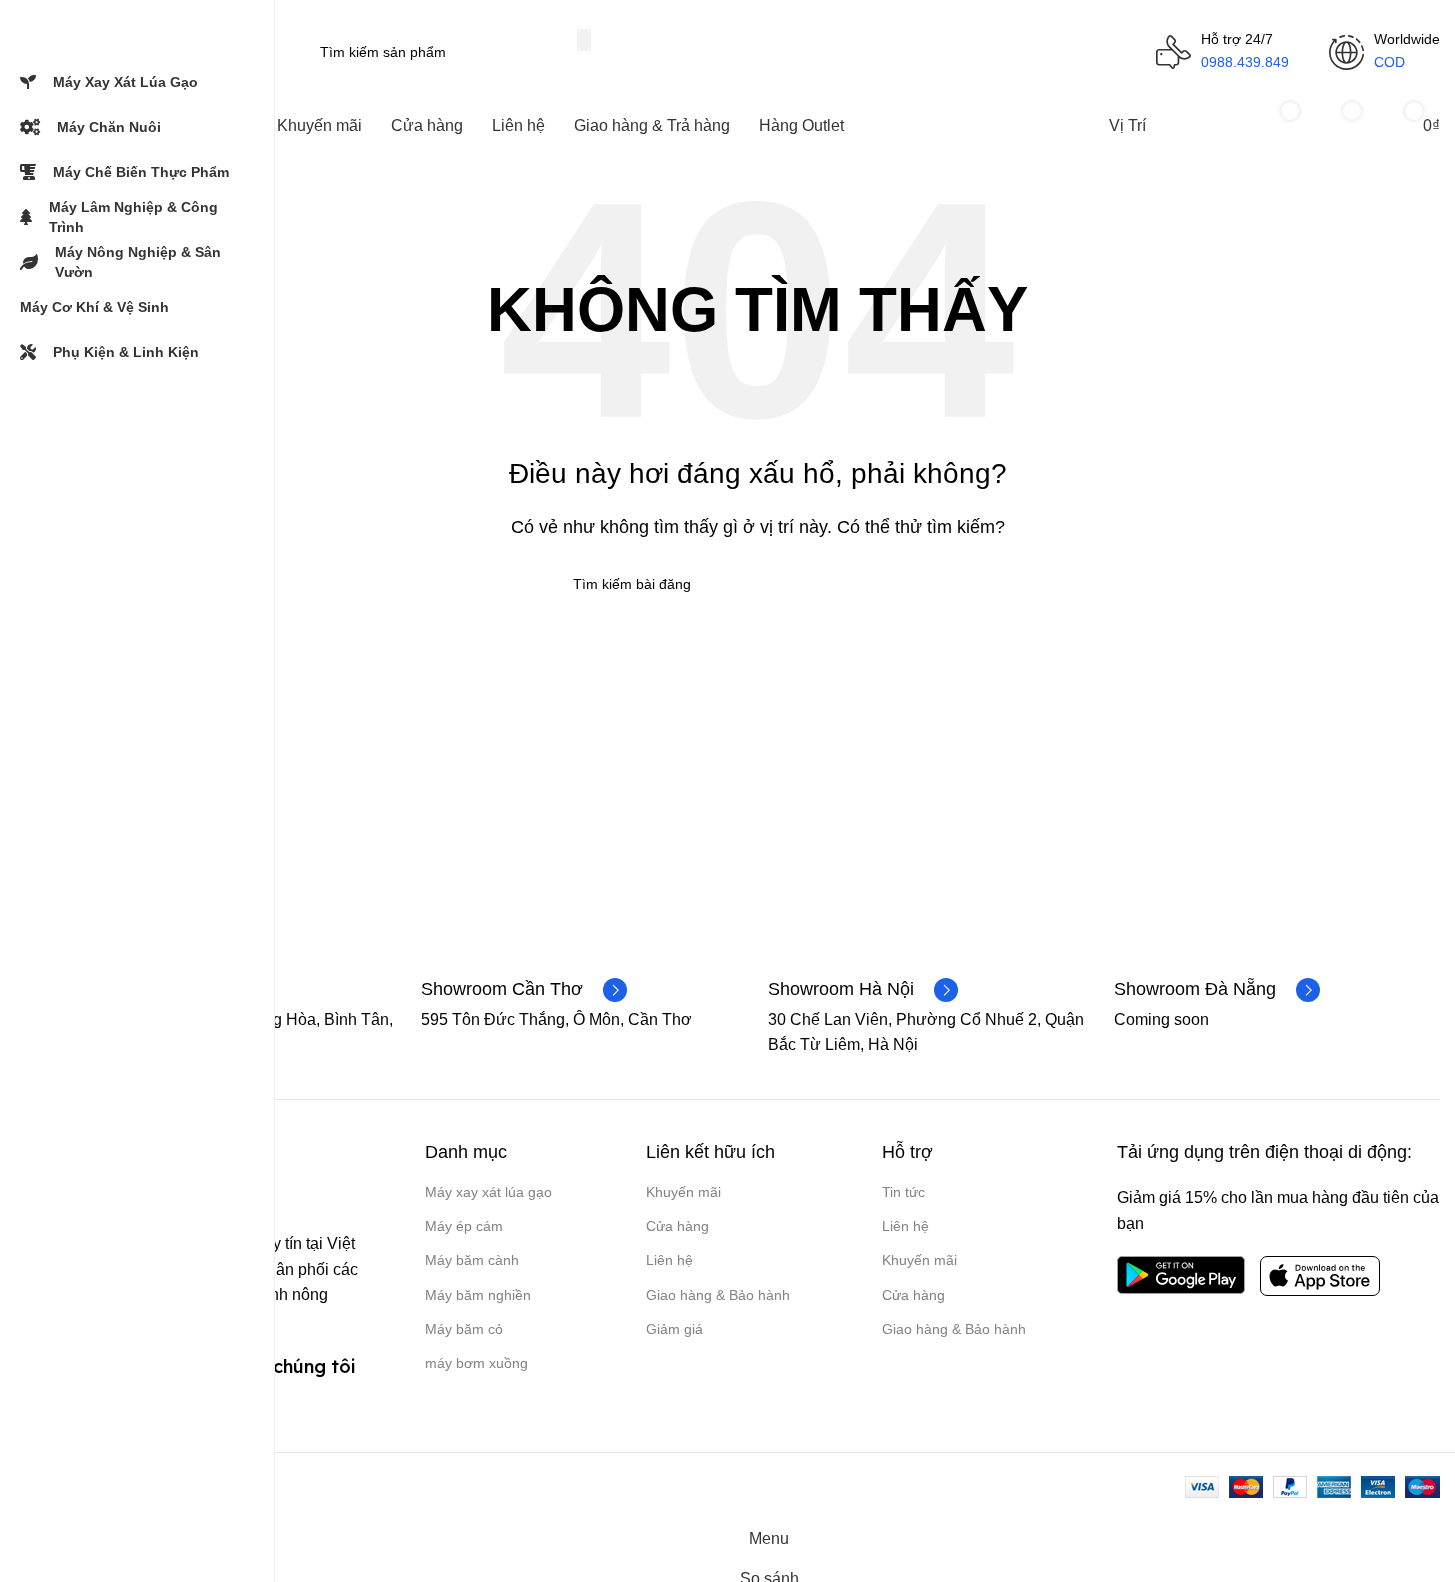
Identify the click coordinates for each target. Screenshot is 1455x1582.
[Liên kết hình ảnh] (1181, 1273)
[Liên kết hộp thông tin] (524, 990)
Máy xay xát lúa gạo (488, 1192)
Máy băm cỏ (464, 1329)
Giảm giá (674, 1329)
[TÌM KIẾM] (584, 40)
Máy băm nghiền (478, 1295)
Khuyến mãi (683, 1192)
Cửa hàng (677, 1226)
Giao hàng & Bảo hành (718, 1295)
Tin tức (903, 1192)
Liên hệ (669, 1260)
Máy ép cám (464, 1226)
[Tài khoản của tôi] (1209, 126)
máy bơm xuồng (476, 1363)
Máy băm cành (472, 1260)
